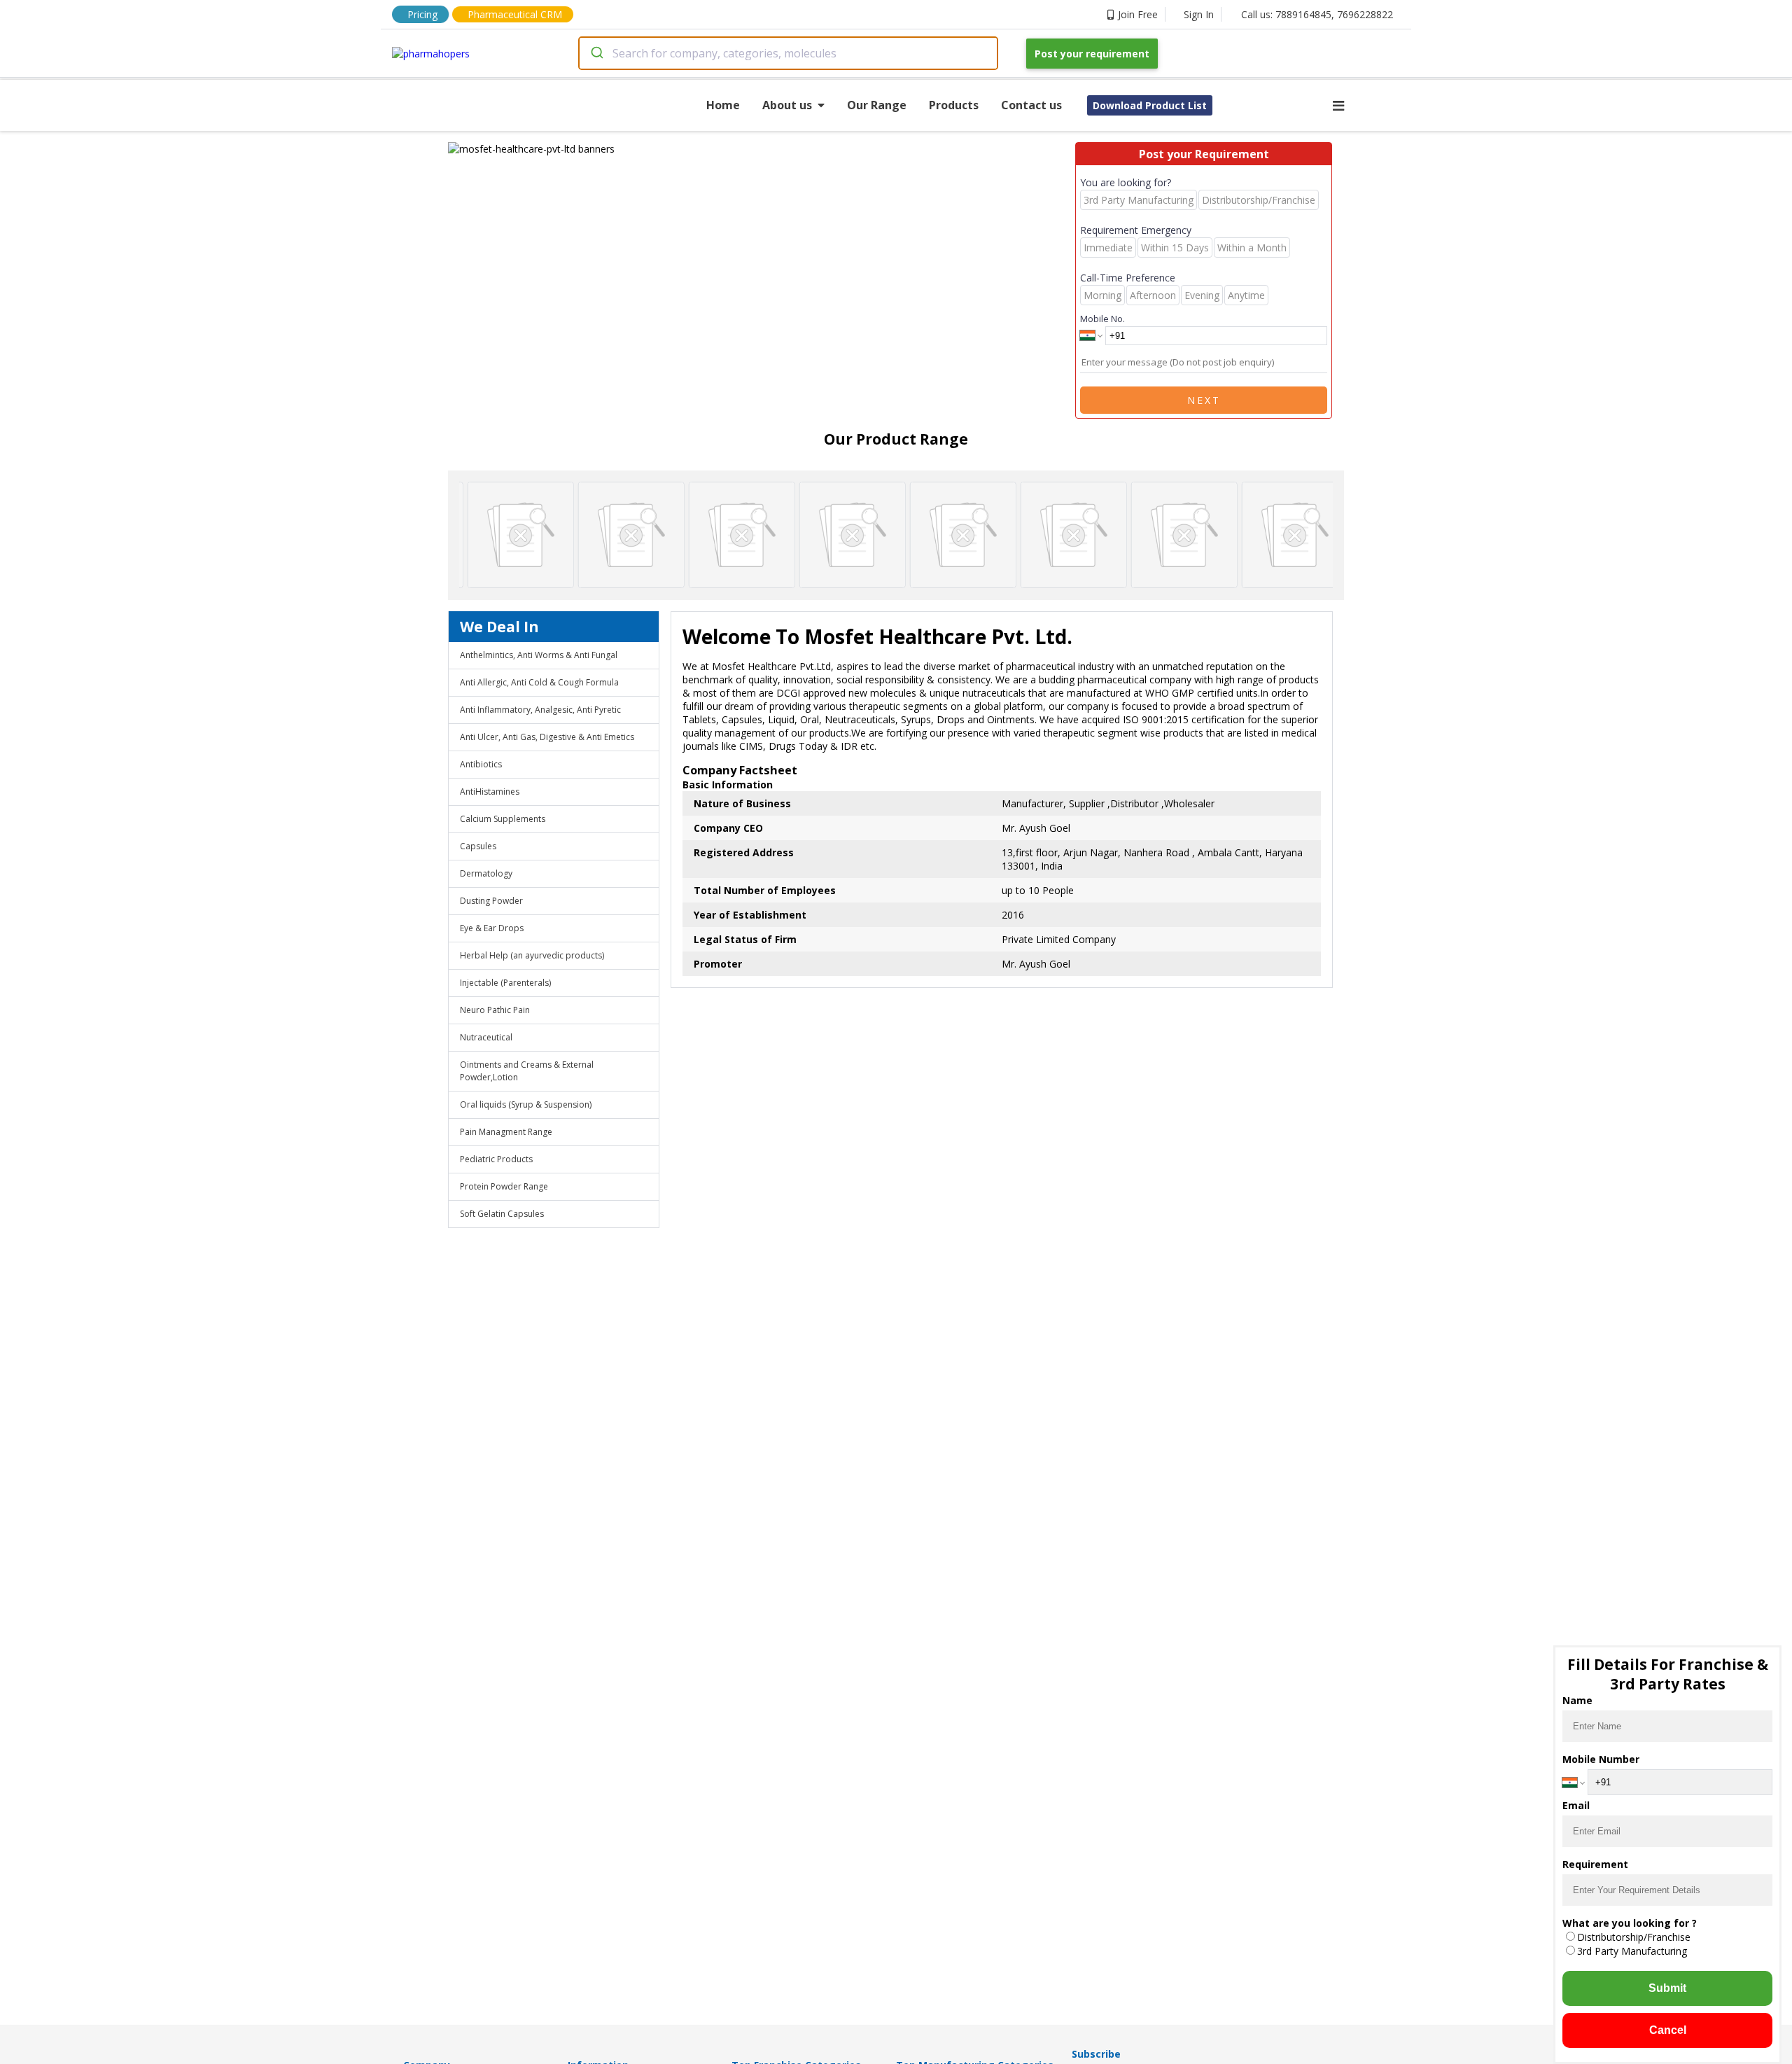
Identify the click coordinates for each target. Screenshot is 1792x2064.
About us (787, 105)
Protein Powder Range (504, 1186)
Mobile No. (1102, 319)
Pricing (422, 14)
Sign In (1199, 14)
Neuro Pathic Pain (495, 1010)
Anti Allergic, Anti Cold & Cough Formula (539, 682)
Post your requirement (1092, 54)
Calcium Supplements (503, 819)
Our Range (877, 105)
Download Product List (1150, 105)
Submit (1667, 1988)
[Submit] (596, 53)
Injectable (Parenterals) (505, 983)
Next (1204, 400)
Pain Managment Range (506, 1132)
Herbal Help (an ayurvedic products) (532, 955)
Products (954, 105)
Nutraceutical (486, 1037)
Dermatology (486, 873)
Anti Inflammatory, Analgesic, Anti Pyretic (540, 710)
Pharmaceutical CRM (515, 14)
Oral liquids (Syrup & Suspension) (526, 1104)
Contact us (1031, 105)
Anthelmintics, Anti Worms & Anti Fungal (539, 655)
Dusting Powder (491, 901)
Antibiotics (481, 764)
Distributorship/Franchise (1634, 1937)
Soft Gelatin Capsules (502, 1214)
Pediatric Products (496, 1159)
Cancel (1668, 2030)
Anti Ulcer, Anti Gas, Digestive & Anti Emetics (547, 737)
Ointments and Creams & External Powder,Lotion (527, 1071)
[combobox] (788, 53)
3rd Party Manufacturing (1632, 1951)
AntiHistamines (490, 792)
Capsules (478, 846)
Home (723, 105)
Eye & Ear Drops (492, 928)
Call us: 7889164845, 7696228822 (1317, 14)
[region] (762, 149)
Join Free (1138, 14)
